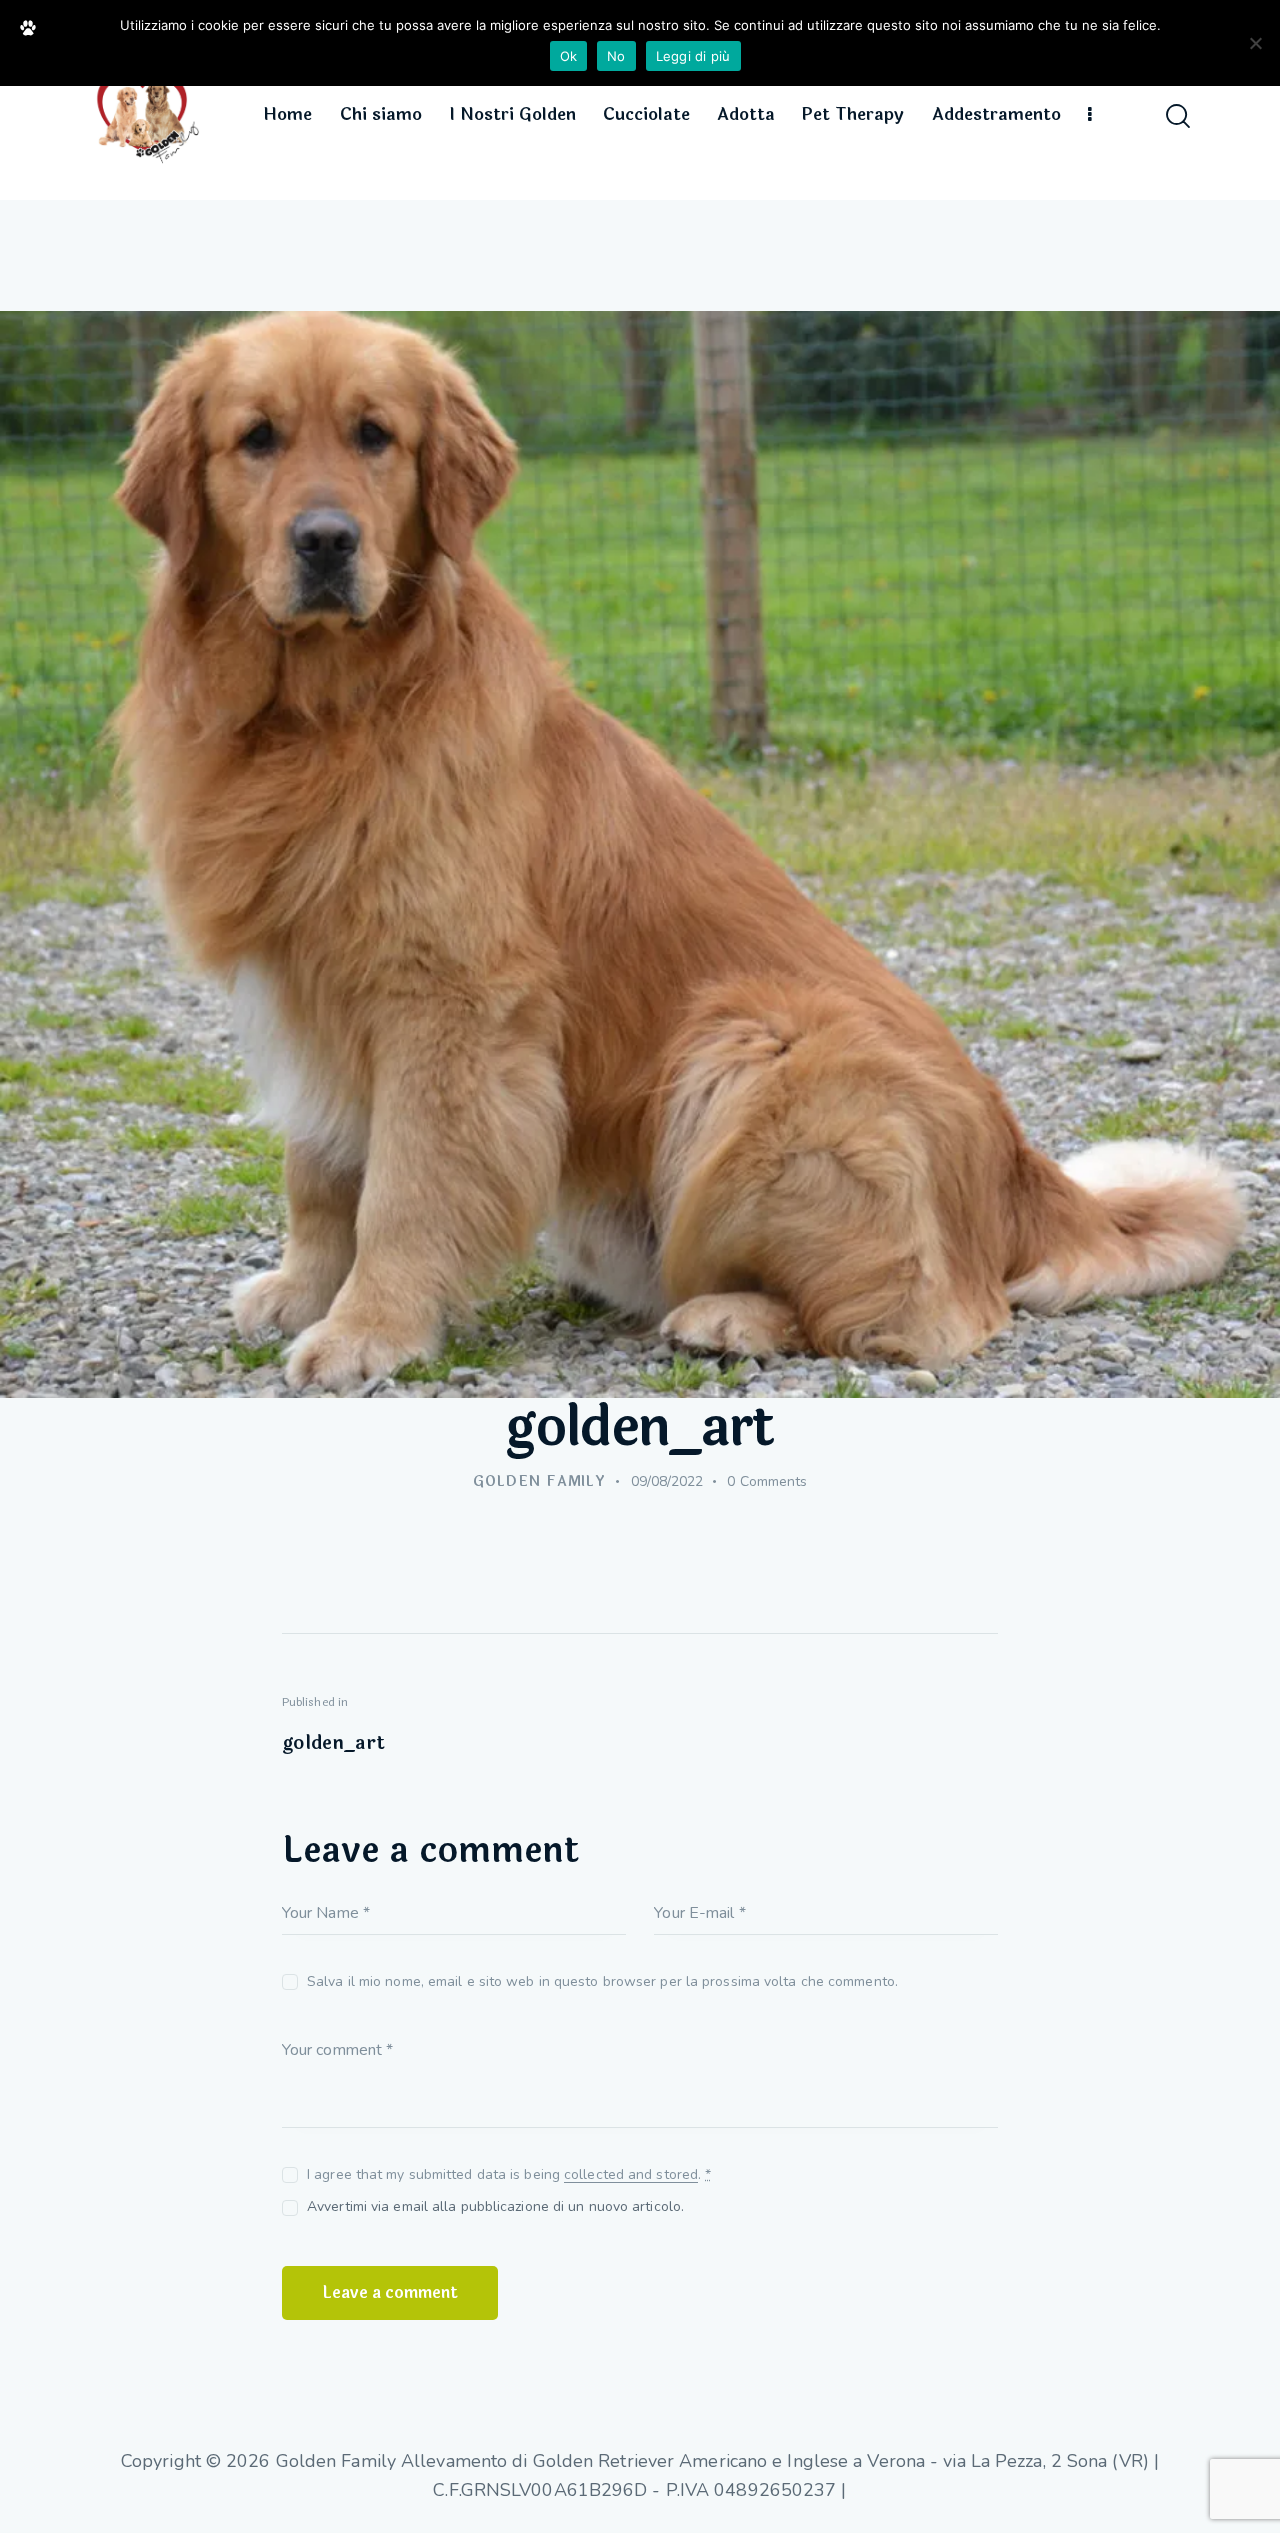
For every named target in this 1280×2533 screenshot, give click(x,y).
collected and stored (631, 2175)
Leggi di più (693, 56)
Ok (569, 56)
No (616, 56)
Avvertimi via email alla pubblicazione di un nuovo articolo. (495, 2206)
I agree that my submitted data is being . (509, 2174)
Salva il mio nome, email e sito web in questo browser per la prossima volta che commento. (602, 1981)
